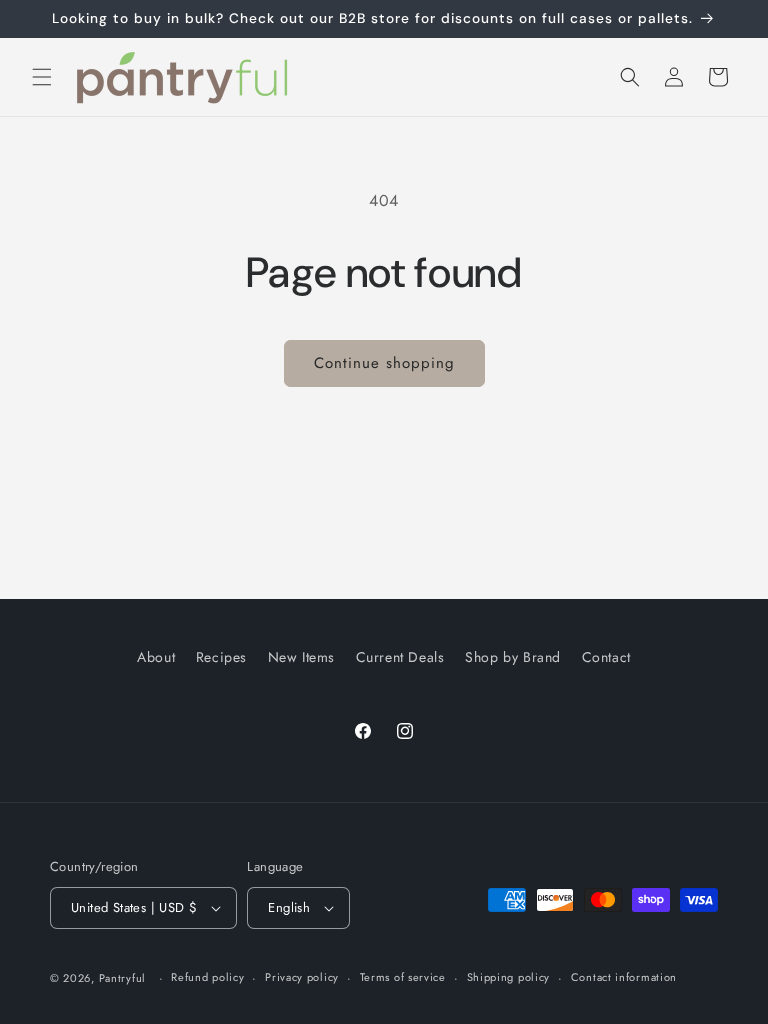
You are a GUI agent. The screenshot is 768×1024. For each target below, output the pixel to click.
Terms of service (403, 977)
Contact (606, 657)
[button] (42, 77)
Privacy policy (302, 977)
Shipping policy (509, 977)
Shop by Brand (513, 657)
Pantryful (122, 978)
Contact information (624, 977)
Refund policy (207, 977)
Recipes (221, 657)
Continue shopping (384, 363)
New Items (301, 657)
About (156, 657)
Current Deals (400, 657)
